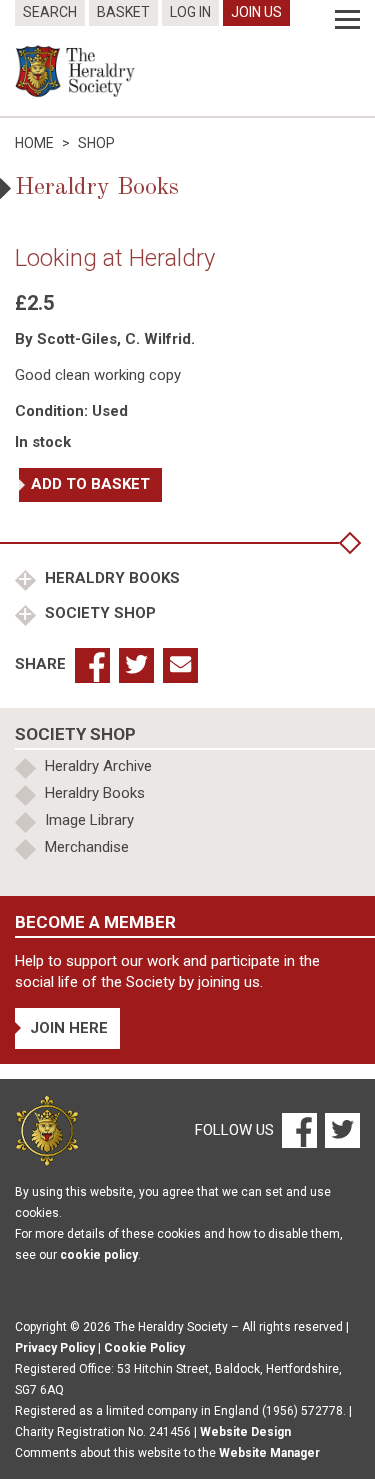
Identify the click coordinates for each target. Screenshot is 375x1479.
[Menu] (347, 20)
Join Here (69, 1028)
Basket (123, 12)
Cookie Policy (144, 1348)
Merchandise (87, 847)
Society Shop (98, 613)
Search (50, 12)
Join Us (256, 12)
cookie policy (99, 1255)
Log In (190, 12)
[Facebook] (298, 1130)
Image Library (89, 820)
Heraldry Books (110, 578)
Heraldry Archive (98, 766)
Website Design (245, 1432)
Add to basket (90, 484)
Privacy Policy (55, 1348)
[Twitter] (340, 1130)
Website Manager (269, 1453)
